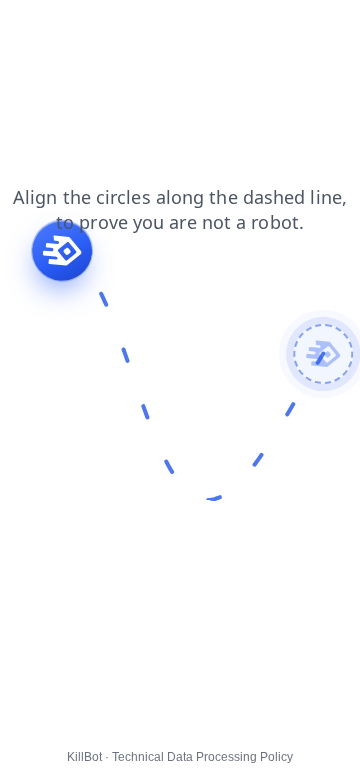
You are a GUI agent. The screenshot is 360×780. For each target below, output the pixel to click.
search (86, 29)
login (147, 29)
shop (29, 49)
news (202, 29)
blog (27, 29)
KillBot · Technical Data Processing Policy (180, 757)
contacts (269, 29)
